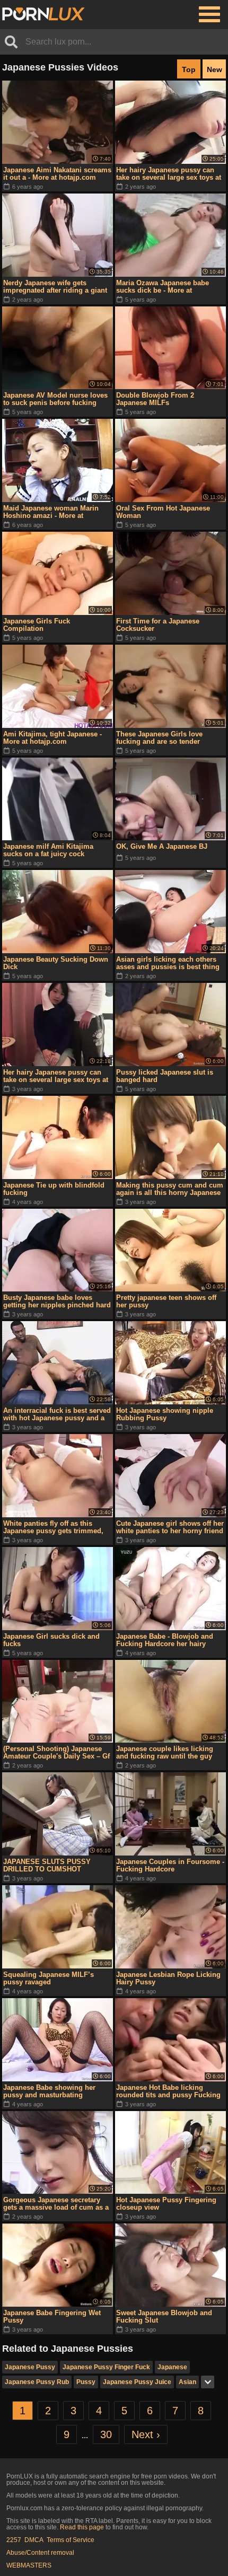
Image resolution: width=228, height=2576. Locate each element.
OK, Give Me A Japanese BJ (162, 846)
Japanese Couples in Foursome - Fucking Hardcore (170, 1865)
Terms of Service (71, 2540)
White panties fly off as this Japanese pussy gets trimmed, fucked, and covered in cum (53, 1527)
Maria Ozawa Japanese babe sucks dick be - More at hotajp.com (163, 287)
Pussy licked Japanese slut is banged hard (165, 1076)
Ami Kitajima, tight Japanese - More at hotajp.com (52, 738)
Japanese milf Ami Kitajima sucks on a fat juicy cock (48, 850)
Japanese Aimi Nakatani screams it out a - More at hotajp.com (57, 174)
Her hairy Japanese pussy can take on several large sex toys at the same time (169, 174)
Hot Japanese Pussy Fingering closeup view (166, 2204)
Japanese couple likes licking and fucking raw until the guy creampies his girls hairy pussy (168, 1753)
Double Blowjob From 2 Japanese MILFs (155, 399)
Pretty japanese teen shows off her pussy (166, 1301)
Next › (146, 2434)
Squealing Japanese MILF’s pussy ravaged (49, 1978)
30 (106, 2434)
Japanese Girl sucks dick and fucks (51, 1640)
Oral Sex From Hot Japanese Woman (163, 512)
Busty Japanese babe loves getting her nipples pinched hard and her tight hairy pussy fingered (57, 1302)
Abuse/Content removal (40, 2553)
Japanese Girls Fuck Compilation (37, 625)
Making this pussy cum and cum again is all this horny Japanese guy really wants (170, 1189)
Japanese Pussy (30, 2367)
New (214, 69)
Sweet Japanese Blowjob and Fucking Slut (164, 2316)
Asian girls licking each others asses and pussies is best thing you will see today (168, 963)
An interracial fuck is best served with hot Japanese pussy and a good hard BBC (57, 1414)
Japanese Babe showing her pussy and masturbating (49, 2091)
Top (189, 69)
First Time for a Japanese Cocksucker (158, 625)
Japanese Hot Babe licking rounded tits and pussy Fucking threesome (168, 2091)
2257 (14, 2540)
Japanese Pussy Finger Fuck (106, 2367)
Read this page (82, 2527)
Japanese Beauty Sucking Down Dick (56, 963)
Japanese (172, 2367)
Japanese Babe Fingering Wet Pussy (52, 2316)
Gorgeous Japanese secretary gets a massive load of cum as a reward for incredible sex (56, 2204)
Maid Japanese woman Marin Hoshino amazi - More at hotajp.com (51, 512)
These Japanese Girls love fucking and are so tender (159, 738)
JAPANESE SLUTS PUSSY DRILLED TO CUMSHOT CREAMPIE (47, 1866)
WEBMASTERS (29, 2565)
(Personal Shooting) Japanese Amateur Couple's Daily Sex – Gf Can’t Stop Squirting (56, 1753)
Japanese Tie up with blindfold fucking (54, 1189)
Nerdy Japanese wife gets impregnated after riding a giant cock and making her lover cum (55, 287)
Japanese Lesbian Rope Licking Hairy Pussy (168, 1978)
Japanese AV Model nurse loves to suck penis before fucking (55, 399)
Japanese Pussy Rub (37, 2382)
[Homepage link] (43, 14)
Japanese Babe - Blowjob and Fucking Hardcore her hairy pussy (165, 1640)
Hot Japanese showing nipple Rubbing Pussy (165, 1414)
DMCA (34, 2540)
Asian (187, 2382)
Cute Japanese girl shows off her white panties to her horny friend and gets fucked (170, 1527)
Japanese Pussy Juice (137, 2382)
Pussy (86, 2382)
